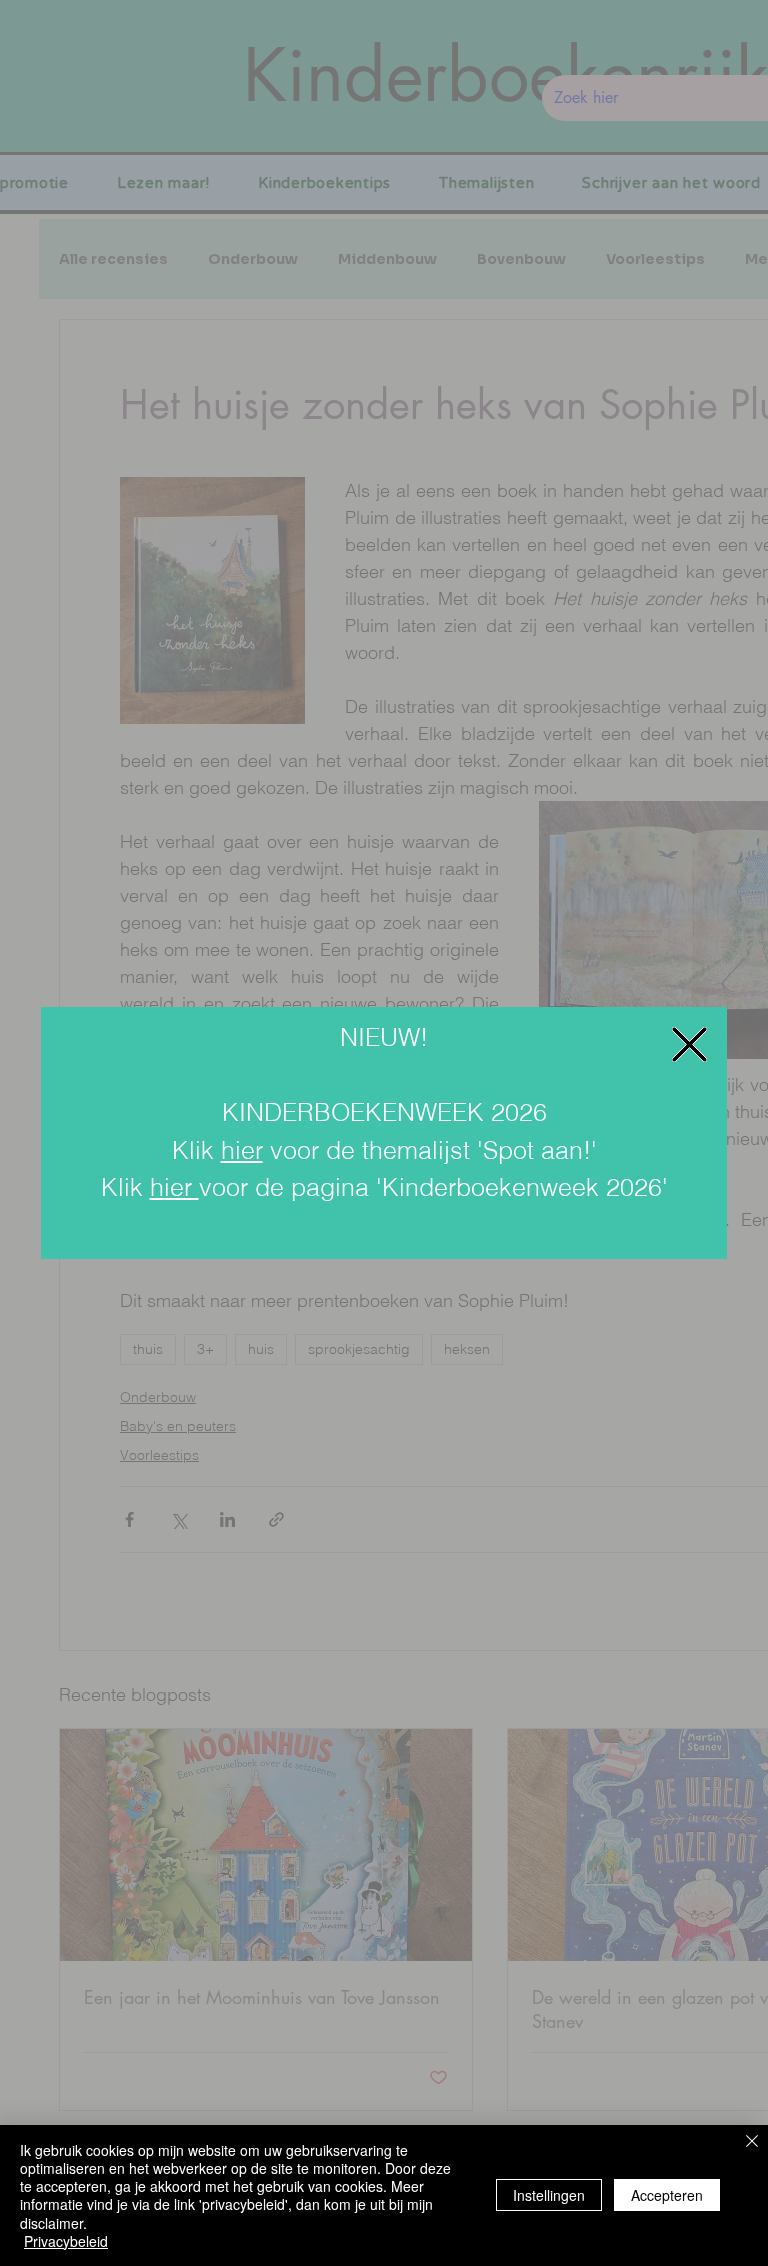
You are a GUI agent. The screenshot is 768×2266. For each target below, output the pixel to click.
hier (242, 1150)
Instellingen (549, 2195)
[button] (689, 1044)
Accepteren (667, 2195)
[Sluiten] (752, 2143)
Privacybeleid (66, 2241)
